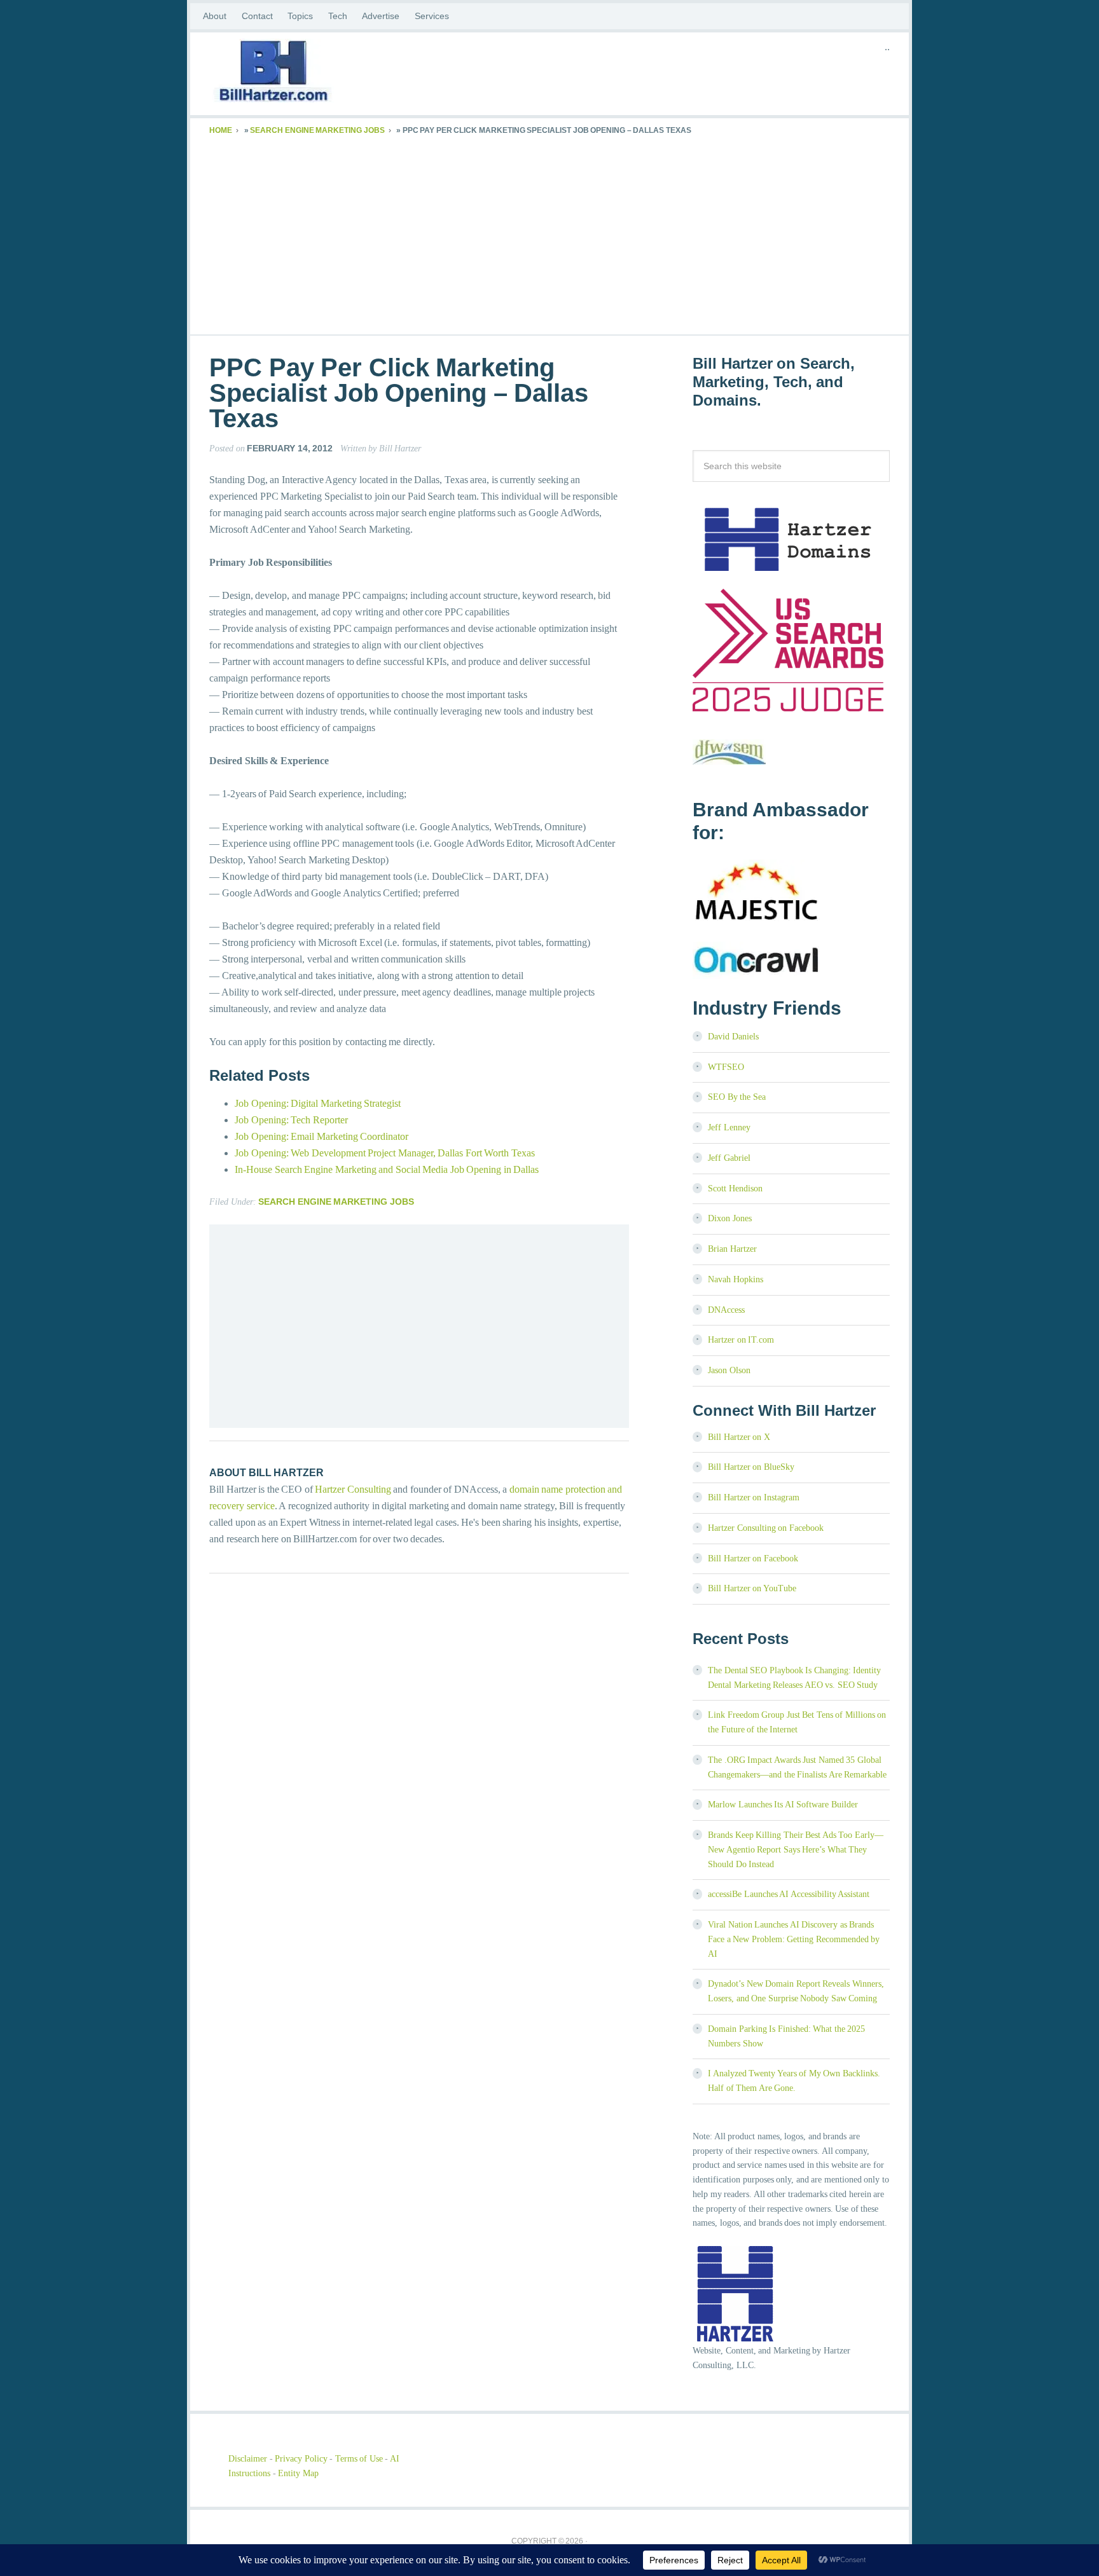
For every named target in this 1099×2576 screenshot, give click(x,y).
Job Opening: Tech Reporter (291, 1120)
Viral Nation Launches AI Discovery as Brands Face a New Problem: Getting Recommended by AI (794, 1939)
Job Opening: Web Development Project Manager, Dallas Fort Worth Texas (385, 1153)
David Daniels (733, 1037)
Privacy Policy (301, 2459)
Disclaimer (248, 2459)
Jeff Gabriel (729, 1158)
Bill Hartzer (311, 74)
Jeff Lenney (729, 1127)
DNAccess (726, 1310)
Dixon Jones (730, 1218)
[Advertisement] (549, 233)
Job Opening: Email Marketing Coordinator (321, 1136)
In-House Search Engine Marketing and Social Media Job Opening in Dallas (387, 1169)
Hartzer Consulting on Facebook (766, 1528)
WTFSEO (726, 1067)
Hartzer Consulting (353, 1489)
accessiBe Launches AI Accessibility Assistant (789, 1894)
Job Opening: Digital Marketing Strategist (318, 1103)
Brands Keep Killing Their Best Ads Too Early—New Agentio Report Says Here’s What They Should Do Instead (796, 1850)
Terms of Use (359, 2459)
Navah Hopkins (736, 1279)
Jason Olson (729, 1370)
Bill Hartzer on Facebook (753, 1559)
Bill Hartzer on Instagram (754, 1497)
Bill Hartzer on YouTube (752, 1588)
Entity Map (298, 2473)
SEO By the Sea (737, 1097)
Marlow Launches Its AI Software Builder (783, 1805)
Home (221, 130)
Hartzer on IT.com (741, 1340)
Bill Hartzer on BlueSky (751, 1467)
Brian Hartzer (732, 1249)
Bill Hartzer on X (739, 1437)
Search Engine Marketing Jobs (317, 130)
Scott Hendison (735, 1189)
